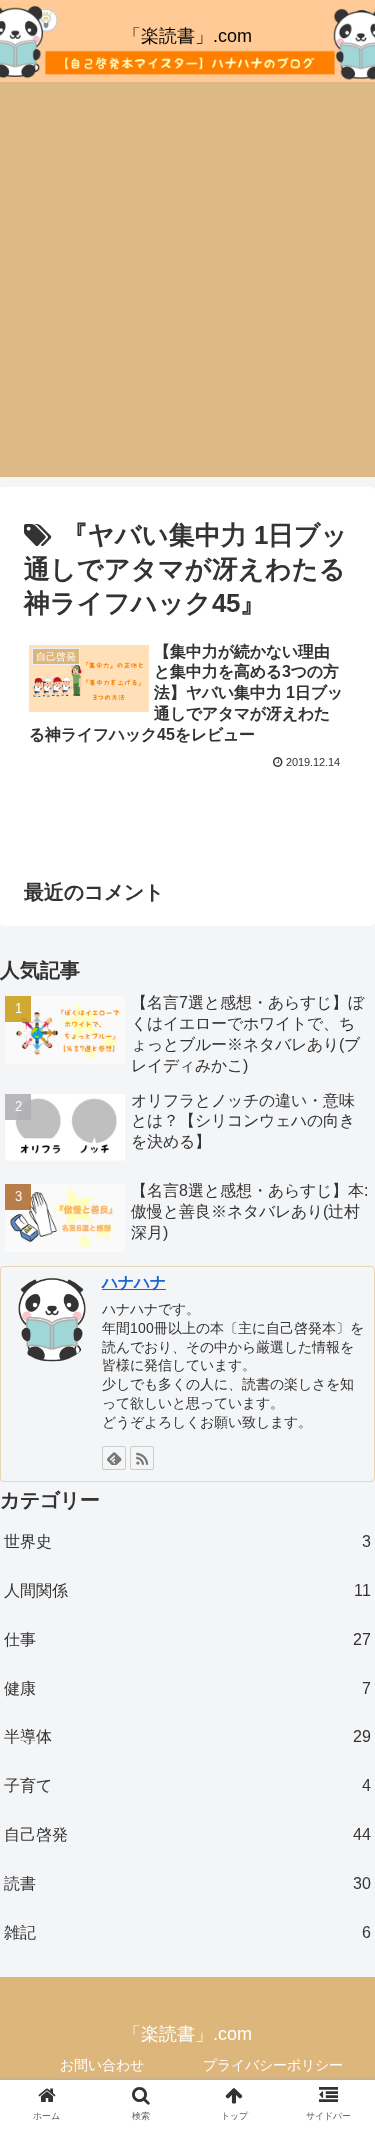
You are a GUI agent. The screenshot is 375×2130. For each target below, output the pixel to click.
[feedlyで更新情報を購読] (114, 1458)
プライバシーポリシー (273, 2065)
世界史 (187, 1541)
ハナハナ (134, 1282)
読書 (187, 1883)
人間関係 (187, 1590)
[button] (335, 1782)
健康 (187, 1688)
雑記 (187, 1932)
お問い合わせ (102, 2065)
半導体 (187, 1736)
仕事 (187, 1639)
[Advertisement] (187, 279)
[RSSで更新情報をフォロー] (142, 1458)
